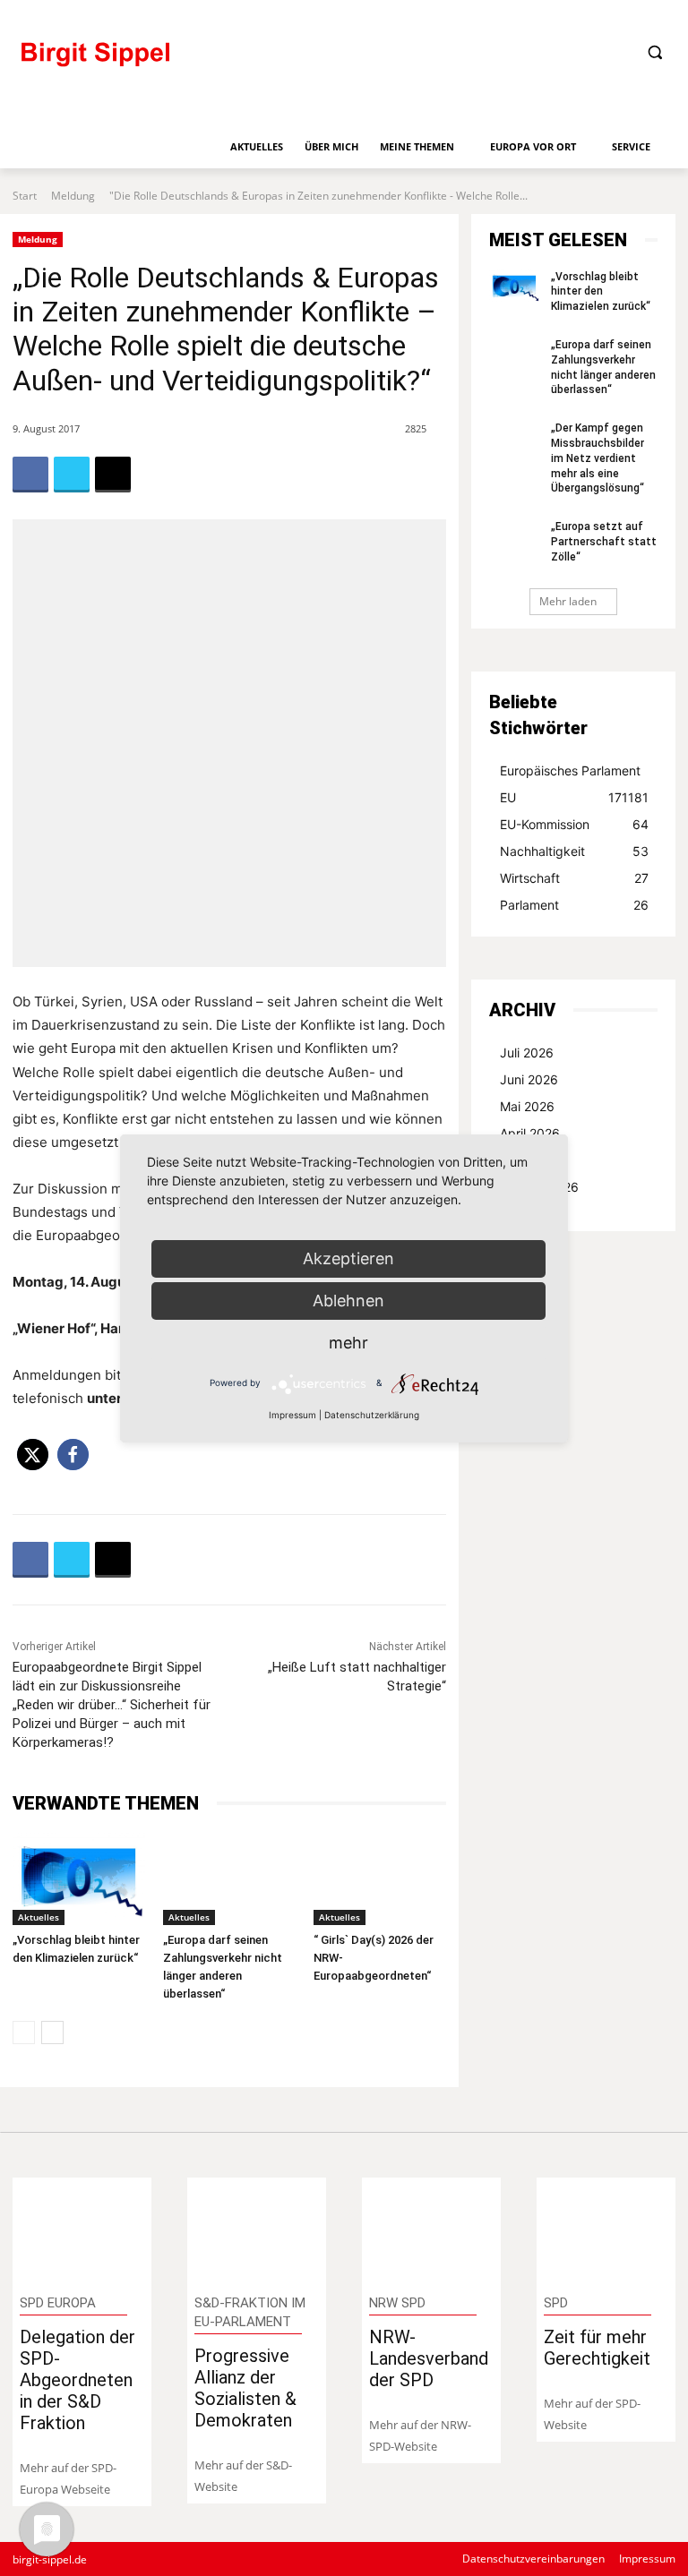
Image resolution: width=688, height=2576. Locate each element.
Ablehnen (348, 1301)
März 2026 (532, 1160)
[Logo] (169, 62)
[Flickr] (573, 16)
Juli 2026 (527, 1053)
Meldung (73, 196)
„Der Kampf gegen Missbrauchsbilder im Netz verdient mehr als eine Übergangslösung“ (598, 458)
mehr (348, 1343)
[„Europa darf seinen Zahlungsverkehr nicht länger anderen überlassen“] (229, 1879)
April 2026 (530, 1133)
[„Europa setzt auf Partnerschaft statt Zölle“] (514, 537)
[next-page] (52, 2033)
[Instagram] (603, 16)
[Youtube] (663, 16)
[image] (82, 2229)
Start (25, 196)
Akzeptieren (348, 1258)
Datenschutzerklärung (372, 1415)
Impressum (292, 1415)
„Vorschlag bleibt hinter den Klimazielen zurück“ (601, 292)
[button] (654, 52)
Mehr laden (568, 601)
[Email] (113, 475)
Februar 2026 (539, 1187)
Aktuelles (39, 1917)
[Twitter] (633, 16)
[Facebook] (543, 16)
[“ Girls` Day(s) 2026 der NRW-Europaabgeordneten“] (380, 1879)
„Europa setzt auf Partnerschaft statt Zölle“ (604, 542)
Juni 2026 (529, 1079)
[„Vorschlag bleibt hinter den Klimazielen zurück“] (79, 1879)
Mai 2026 (527, 1106)
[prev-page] (24, 2033)
